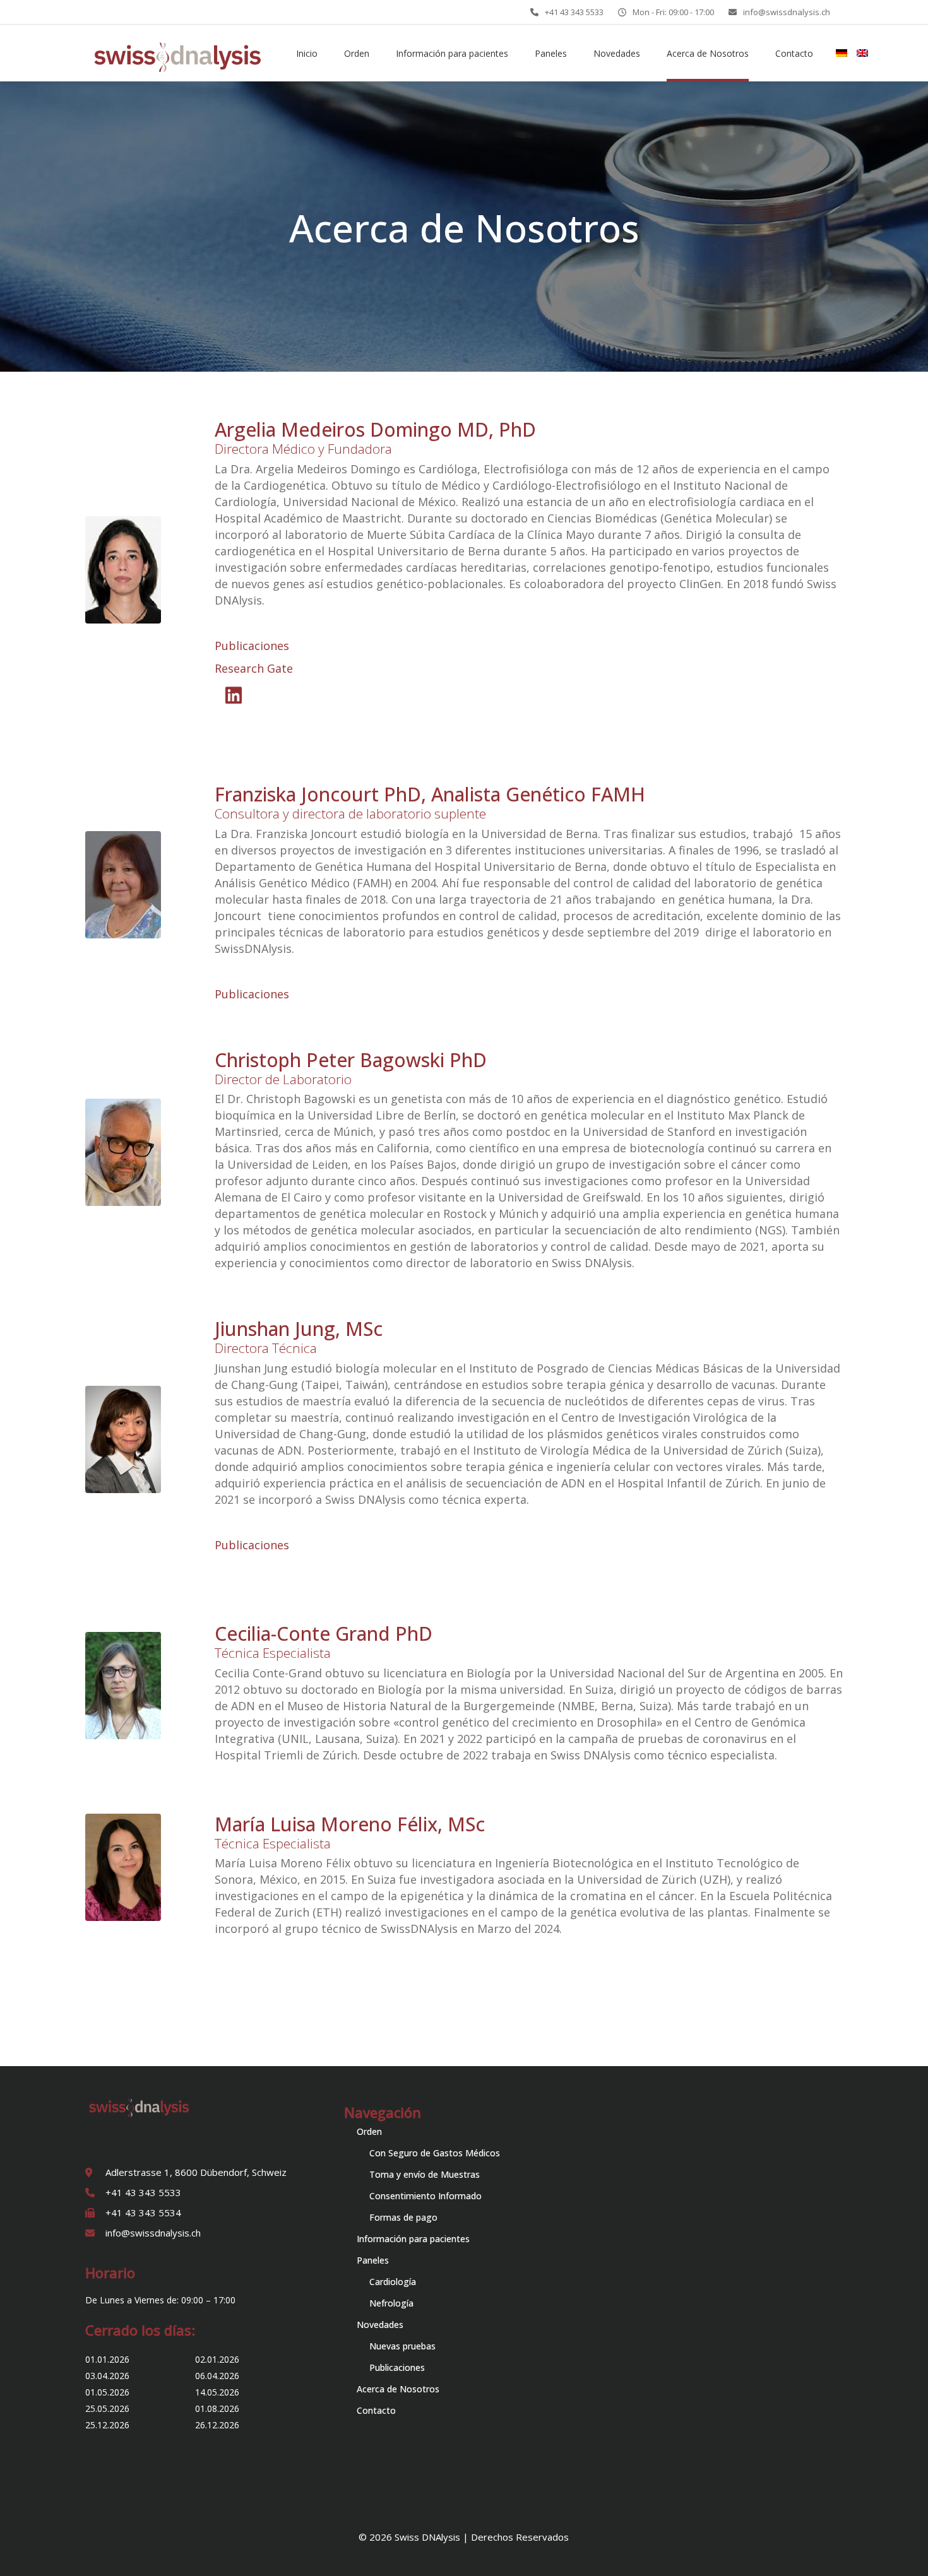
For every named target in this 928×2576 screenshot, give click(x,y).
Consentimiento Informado (425, 2196)
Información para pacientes (413, 2239)
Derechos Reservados (520, 2537)
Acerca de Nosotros (398, 2389)
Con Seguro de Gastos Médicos (435, 2153)
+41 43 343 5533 (574, 12)
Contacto (376, 2410)
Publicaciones (252, 646)
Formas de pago (403, 2217)
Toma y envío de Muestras (425, 2174)
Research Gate (254, 668)
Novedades (380, 2325)
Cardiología (393, 2282)
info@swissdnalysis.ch (787, 12)
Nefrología (391, 2303)
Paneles (373, 2260)
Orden (369, 2131)
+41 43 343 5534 (143, 2213)
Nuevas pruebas (402, 2346)
